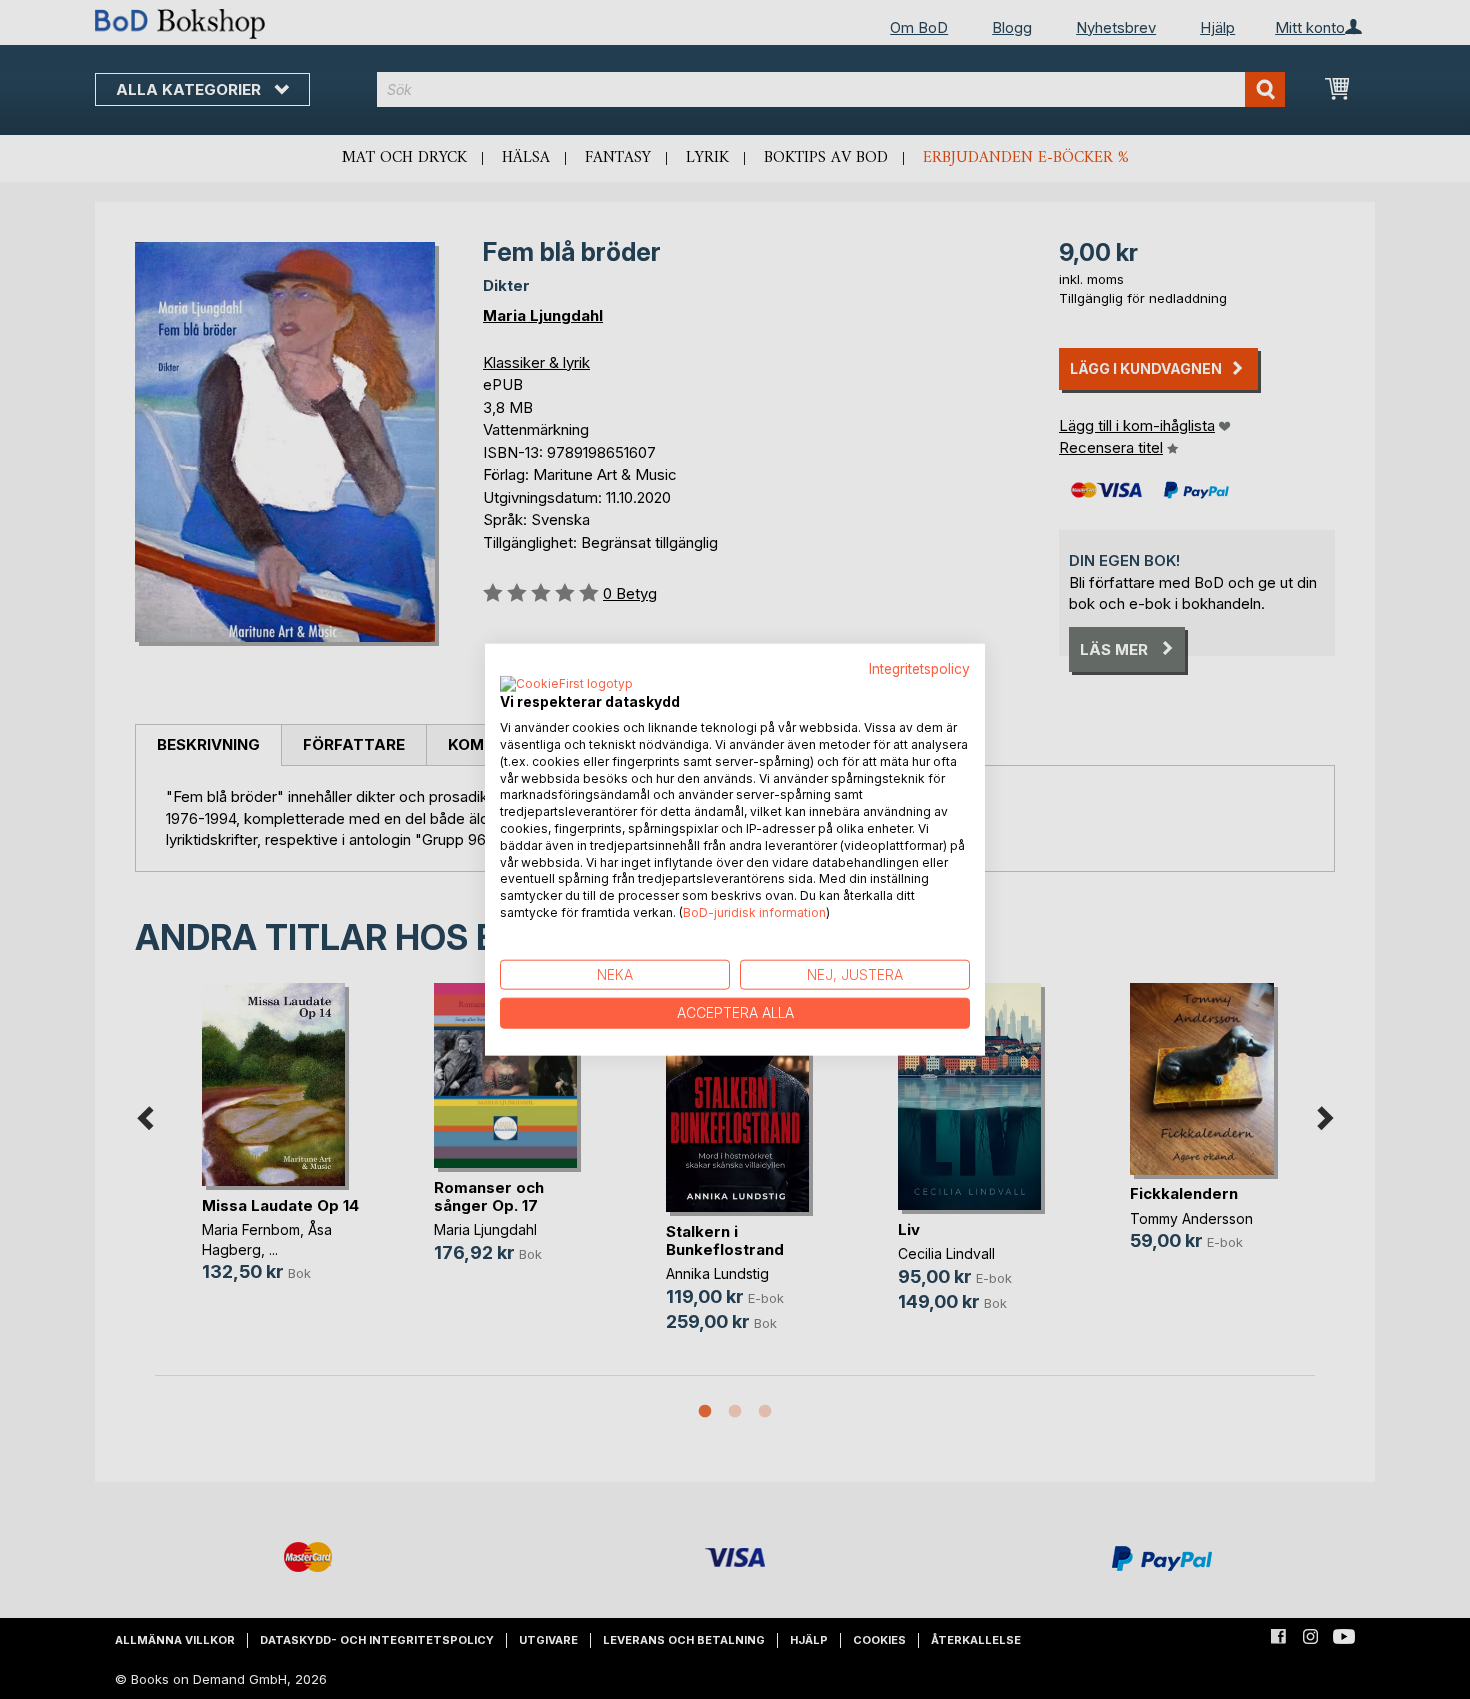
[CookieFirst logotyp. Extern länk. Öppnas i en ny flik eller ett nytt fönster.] (566, 685)
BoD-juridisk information (754, 912)
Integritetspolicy (919, 668)
